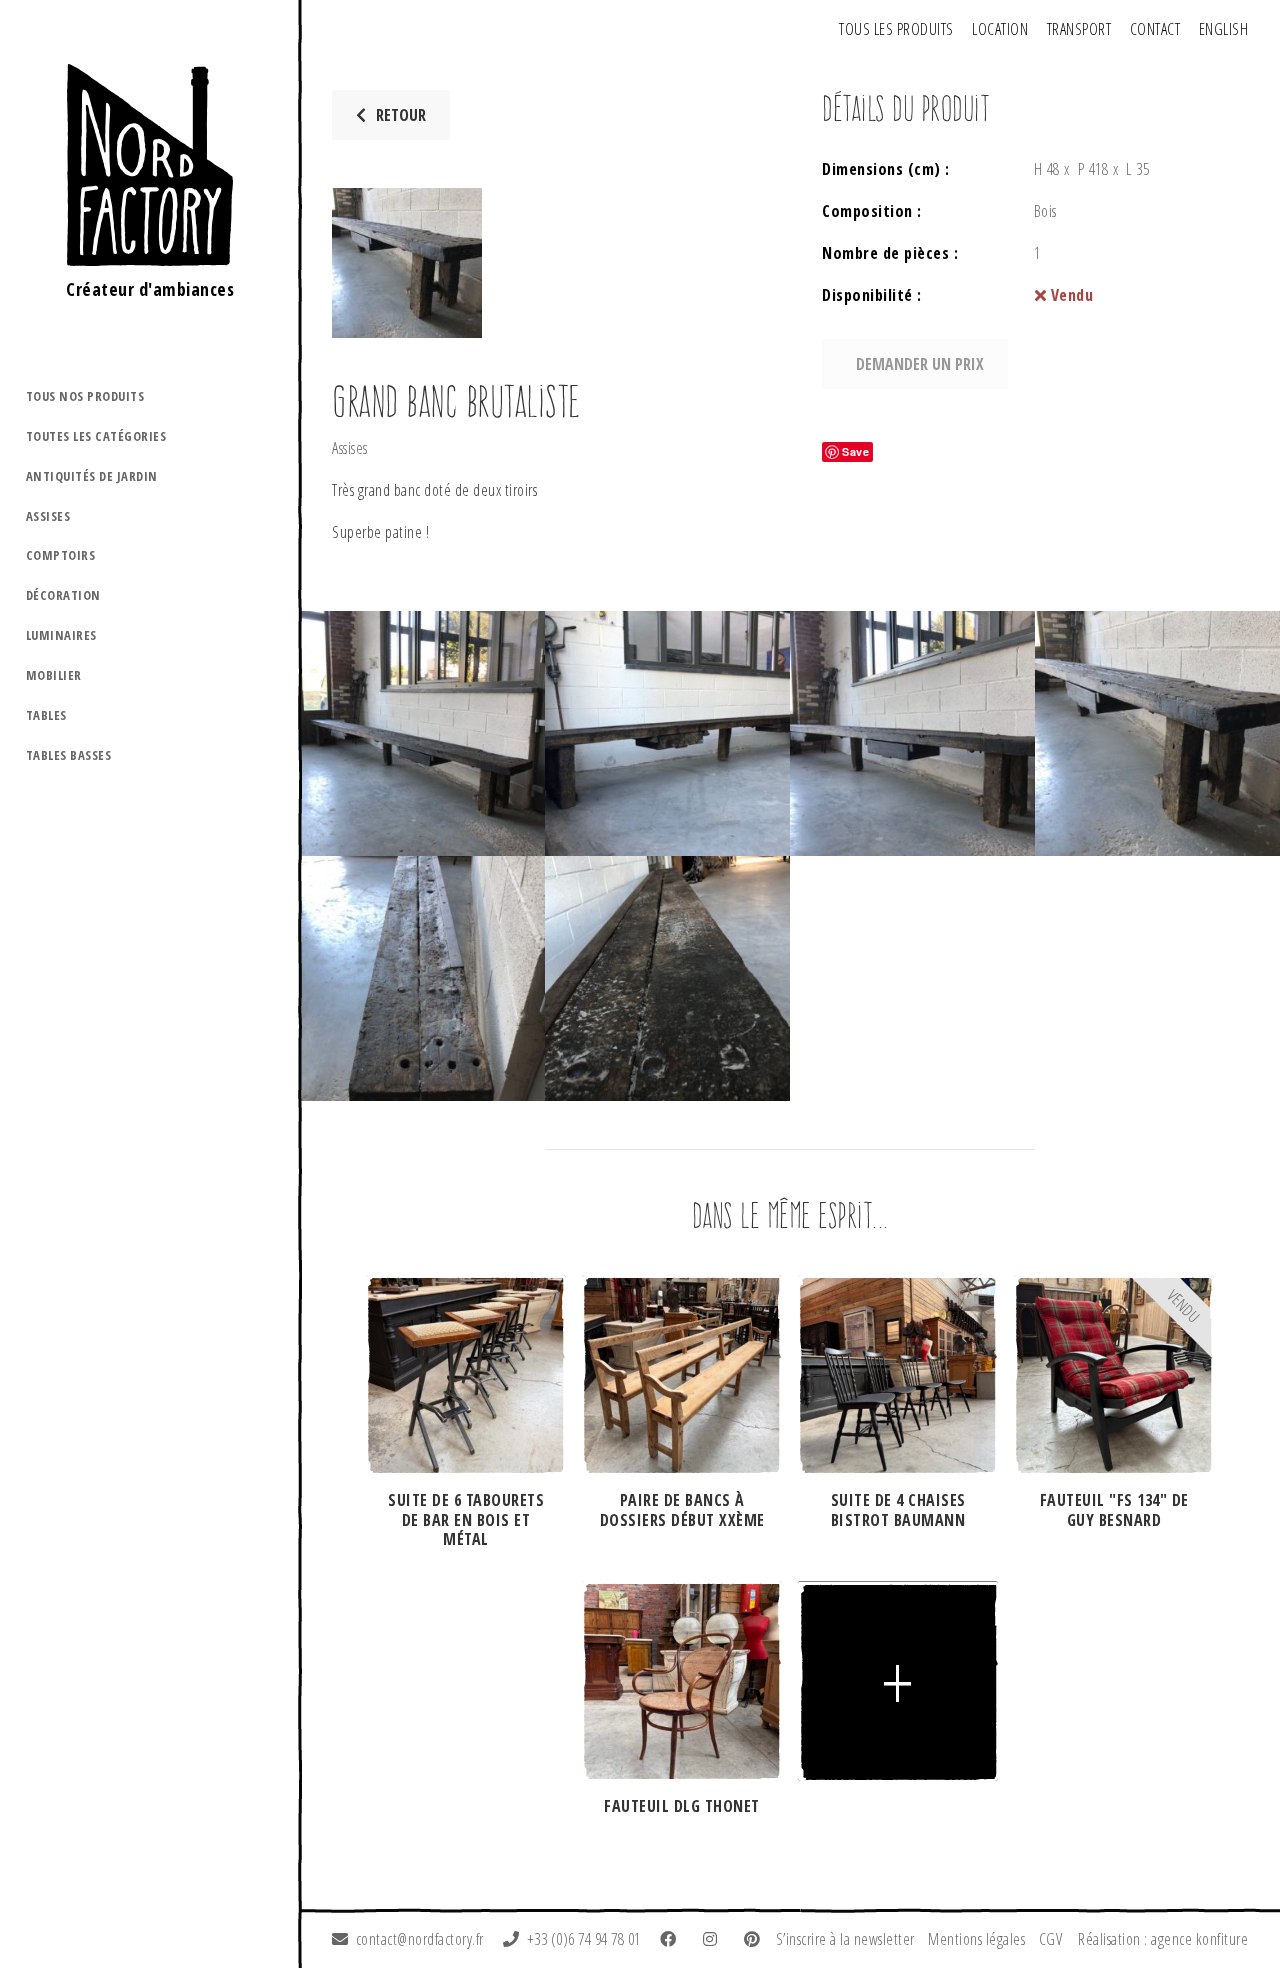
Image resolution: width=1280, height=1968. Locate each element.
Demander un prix (920, 364)
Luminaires (61, 635)
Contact (1155, 29)
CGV (1051, 1939)
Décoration (63, 595)
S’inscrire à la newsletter (845, 1939)
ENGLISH (1224, 29)
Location (1000, 29)
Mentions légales (976, 1939)
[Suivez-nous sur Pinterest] (756, 1939)
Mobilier (54, 675)
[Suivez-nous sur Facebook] (672, 1939)
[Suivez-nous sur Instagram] (714, 1939)
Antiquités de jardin (92, 476)
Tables (46, 715)
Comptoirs (61, 555)
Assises (48, 516)
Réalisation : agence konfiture (1163, 1939)
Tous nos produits (85, 396)
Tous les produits (896, 29)
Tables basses (69, 755)
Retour (401, 115)
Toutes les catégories (96, 436)
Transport (1079, 29)
